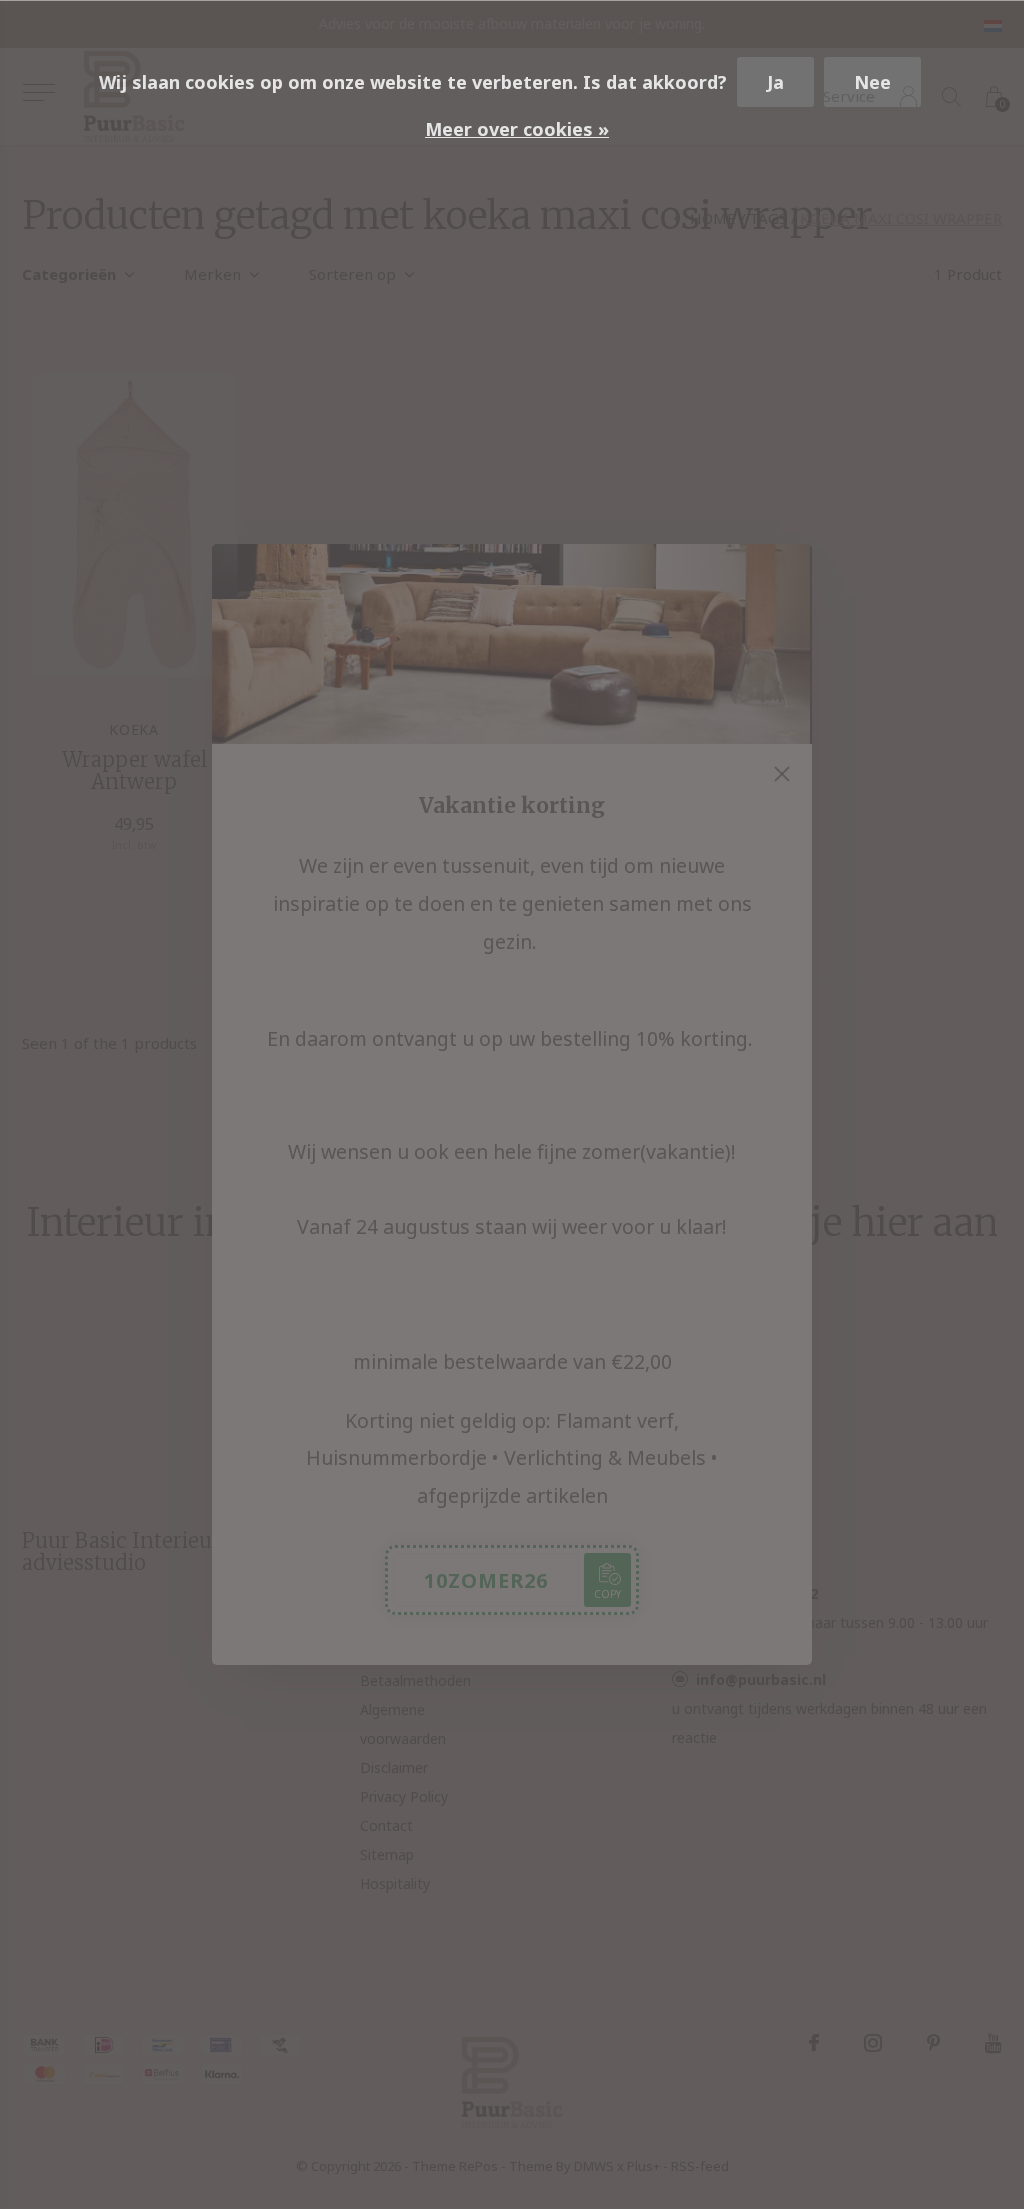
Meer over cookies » (517, 129)
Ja (775, 82)
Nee (872, 82)
